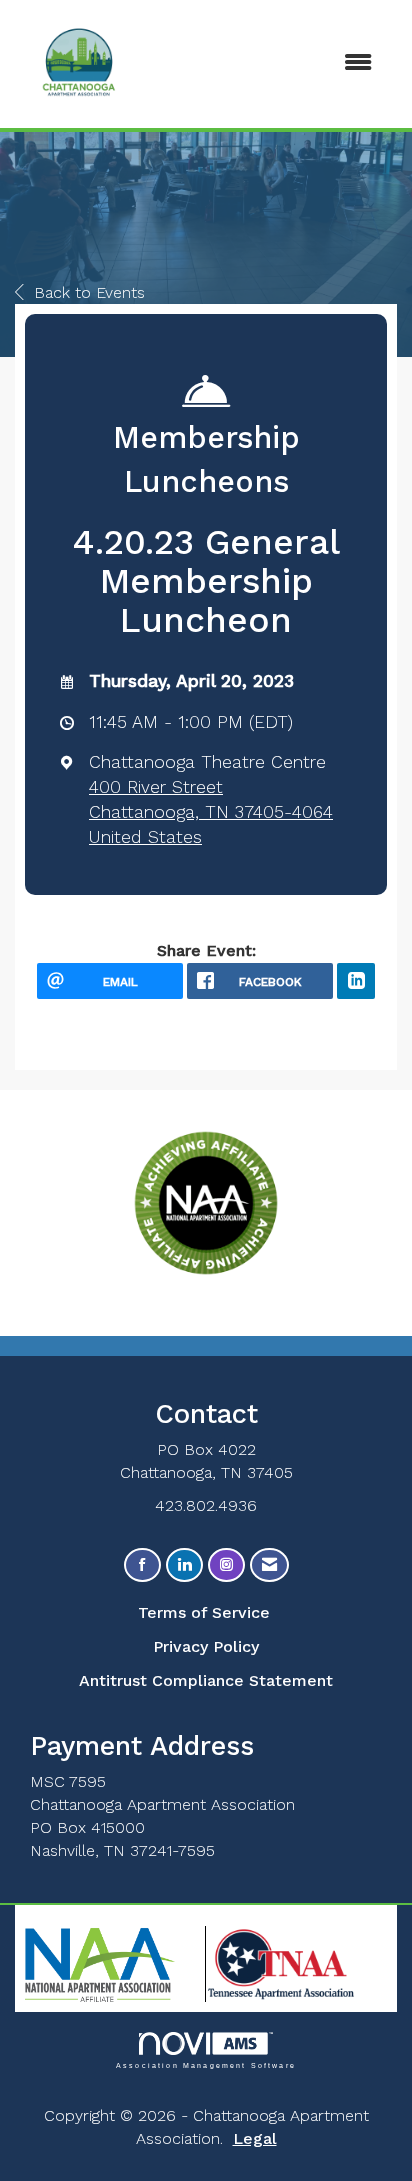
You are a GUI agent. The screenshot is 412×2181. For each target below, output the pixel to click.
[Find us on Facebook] (142, 1565)
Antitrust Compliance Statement (206, 1680)
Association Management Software (206, 2065)
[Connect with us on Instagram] (226, 1565)
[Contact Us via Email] (269, 1565)
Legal (255, 2138)
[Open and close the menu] (310, 63)
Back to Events (89, 292)
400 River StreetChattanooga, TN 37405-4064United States (211, 812)
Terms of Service (204, 1612)
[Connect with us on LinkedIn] (184, 1565)
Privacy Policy (206, 1646)
